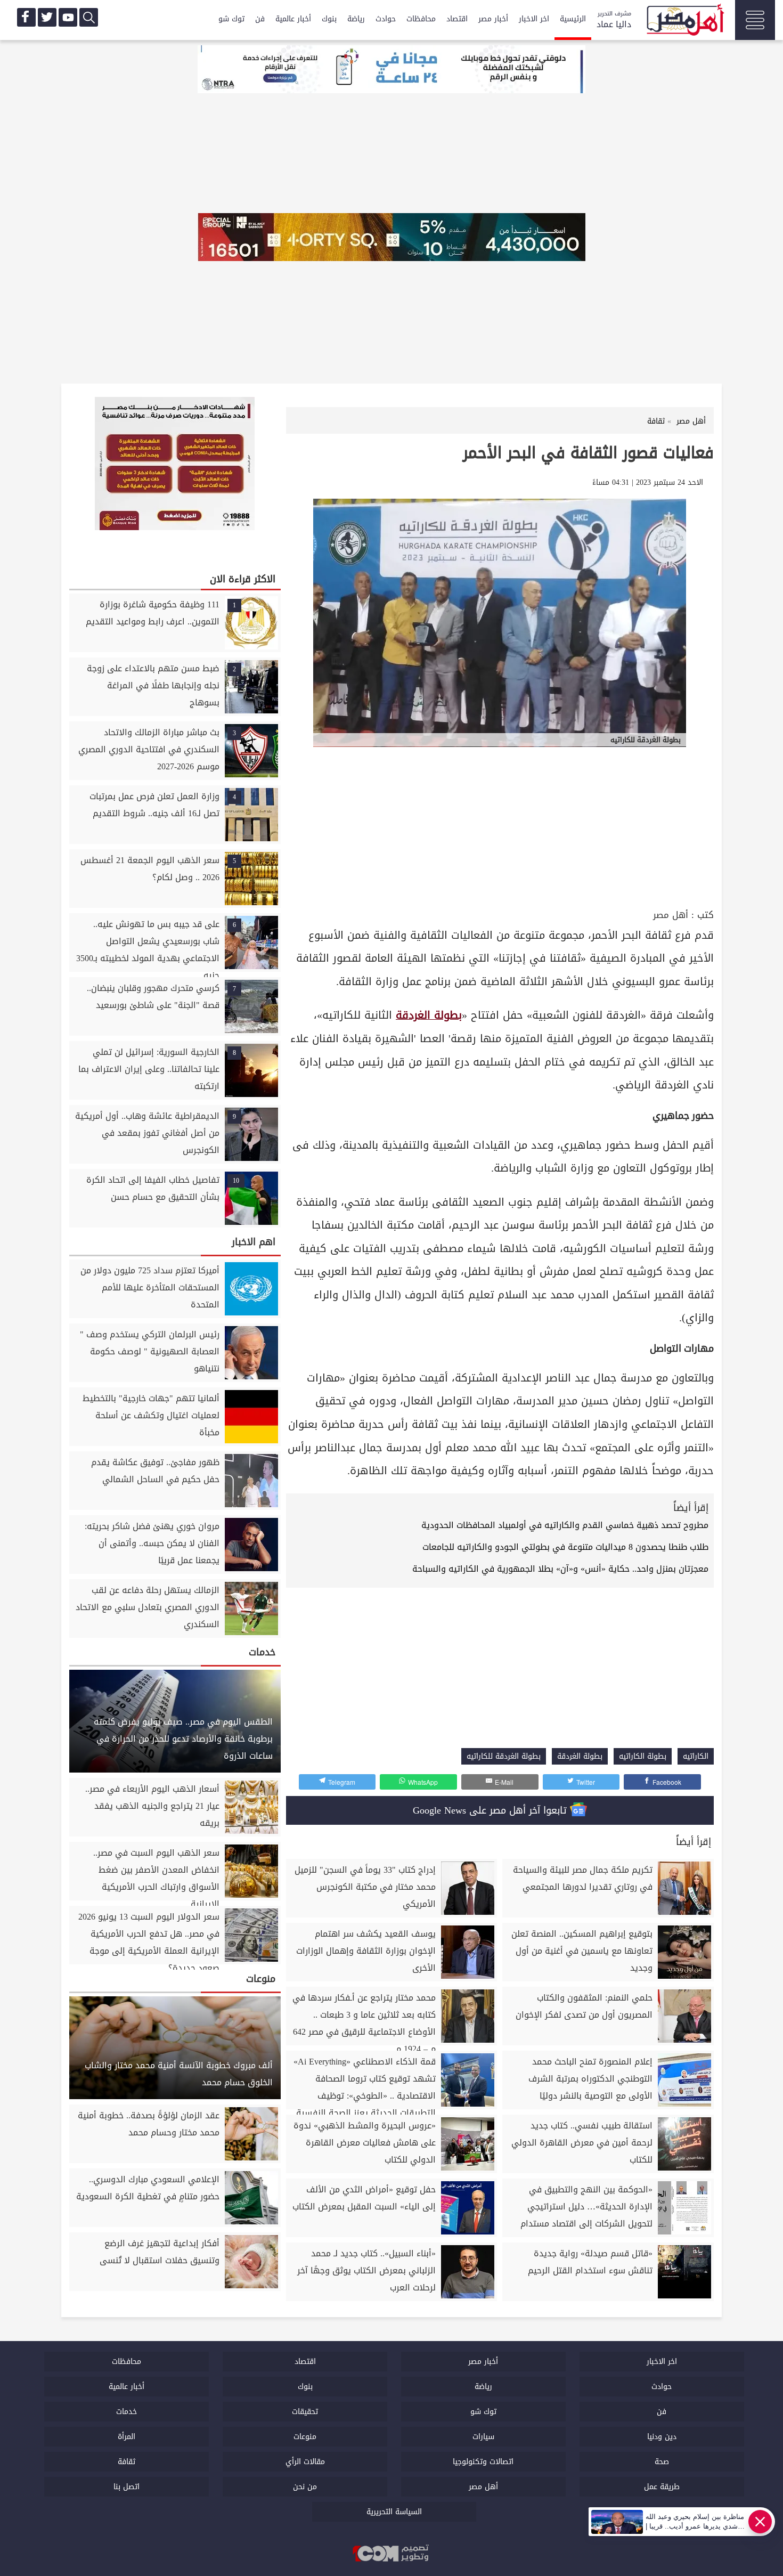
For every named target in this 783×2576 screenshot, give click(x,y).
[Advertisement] (500, 826)
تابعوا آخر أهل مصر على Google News (491, 1810)
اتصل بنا (127, 2487)
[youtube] (68, 17)
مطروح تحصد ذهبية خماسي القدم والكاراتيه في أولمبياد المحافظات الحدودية (565, 1525)
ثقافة (127, 2462)
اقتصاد (457, 19)
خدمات (127, 2412)
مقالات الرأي (305, 2462)
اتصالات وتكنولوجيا (483, 2462)
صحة (662, 2462)
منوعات (305, 2437)
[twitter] (47, 17)
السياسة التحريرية (394, 2512)
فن (260, 19)
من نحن (305, 2487)
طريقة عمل (662, 2487)
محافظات (421, 19)
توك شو (231, 19)
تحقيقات (305, 2412)
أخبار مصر (493, 19)
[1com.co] (391, 2554)
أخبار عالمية (293, 19)
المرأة (127, 2437)
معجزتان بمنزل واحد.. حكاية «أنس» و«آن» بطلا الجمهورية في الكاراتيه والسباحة (560, 1569)
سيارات (483, 2437)
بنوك (329, 19)
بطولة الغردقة (429, 1015)
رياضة (356, 19)
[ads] (391, 70)
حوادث (386, 19)
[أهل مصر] (684, 21)
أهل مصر (671, 915)
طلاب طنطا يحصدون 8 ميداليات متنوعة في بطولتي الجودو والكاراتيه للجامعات (565, 1547)
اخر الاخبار (534, 19)
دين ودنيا (662, 2437)
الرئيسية (573, 19)
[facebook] (26, 17)
